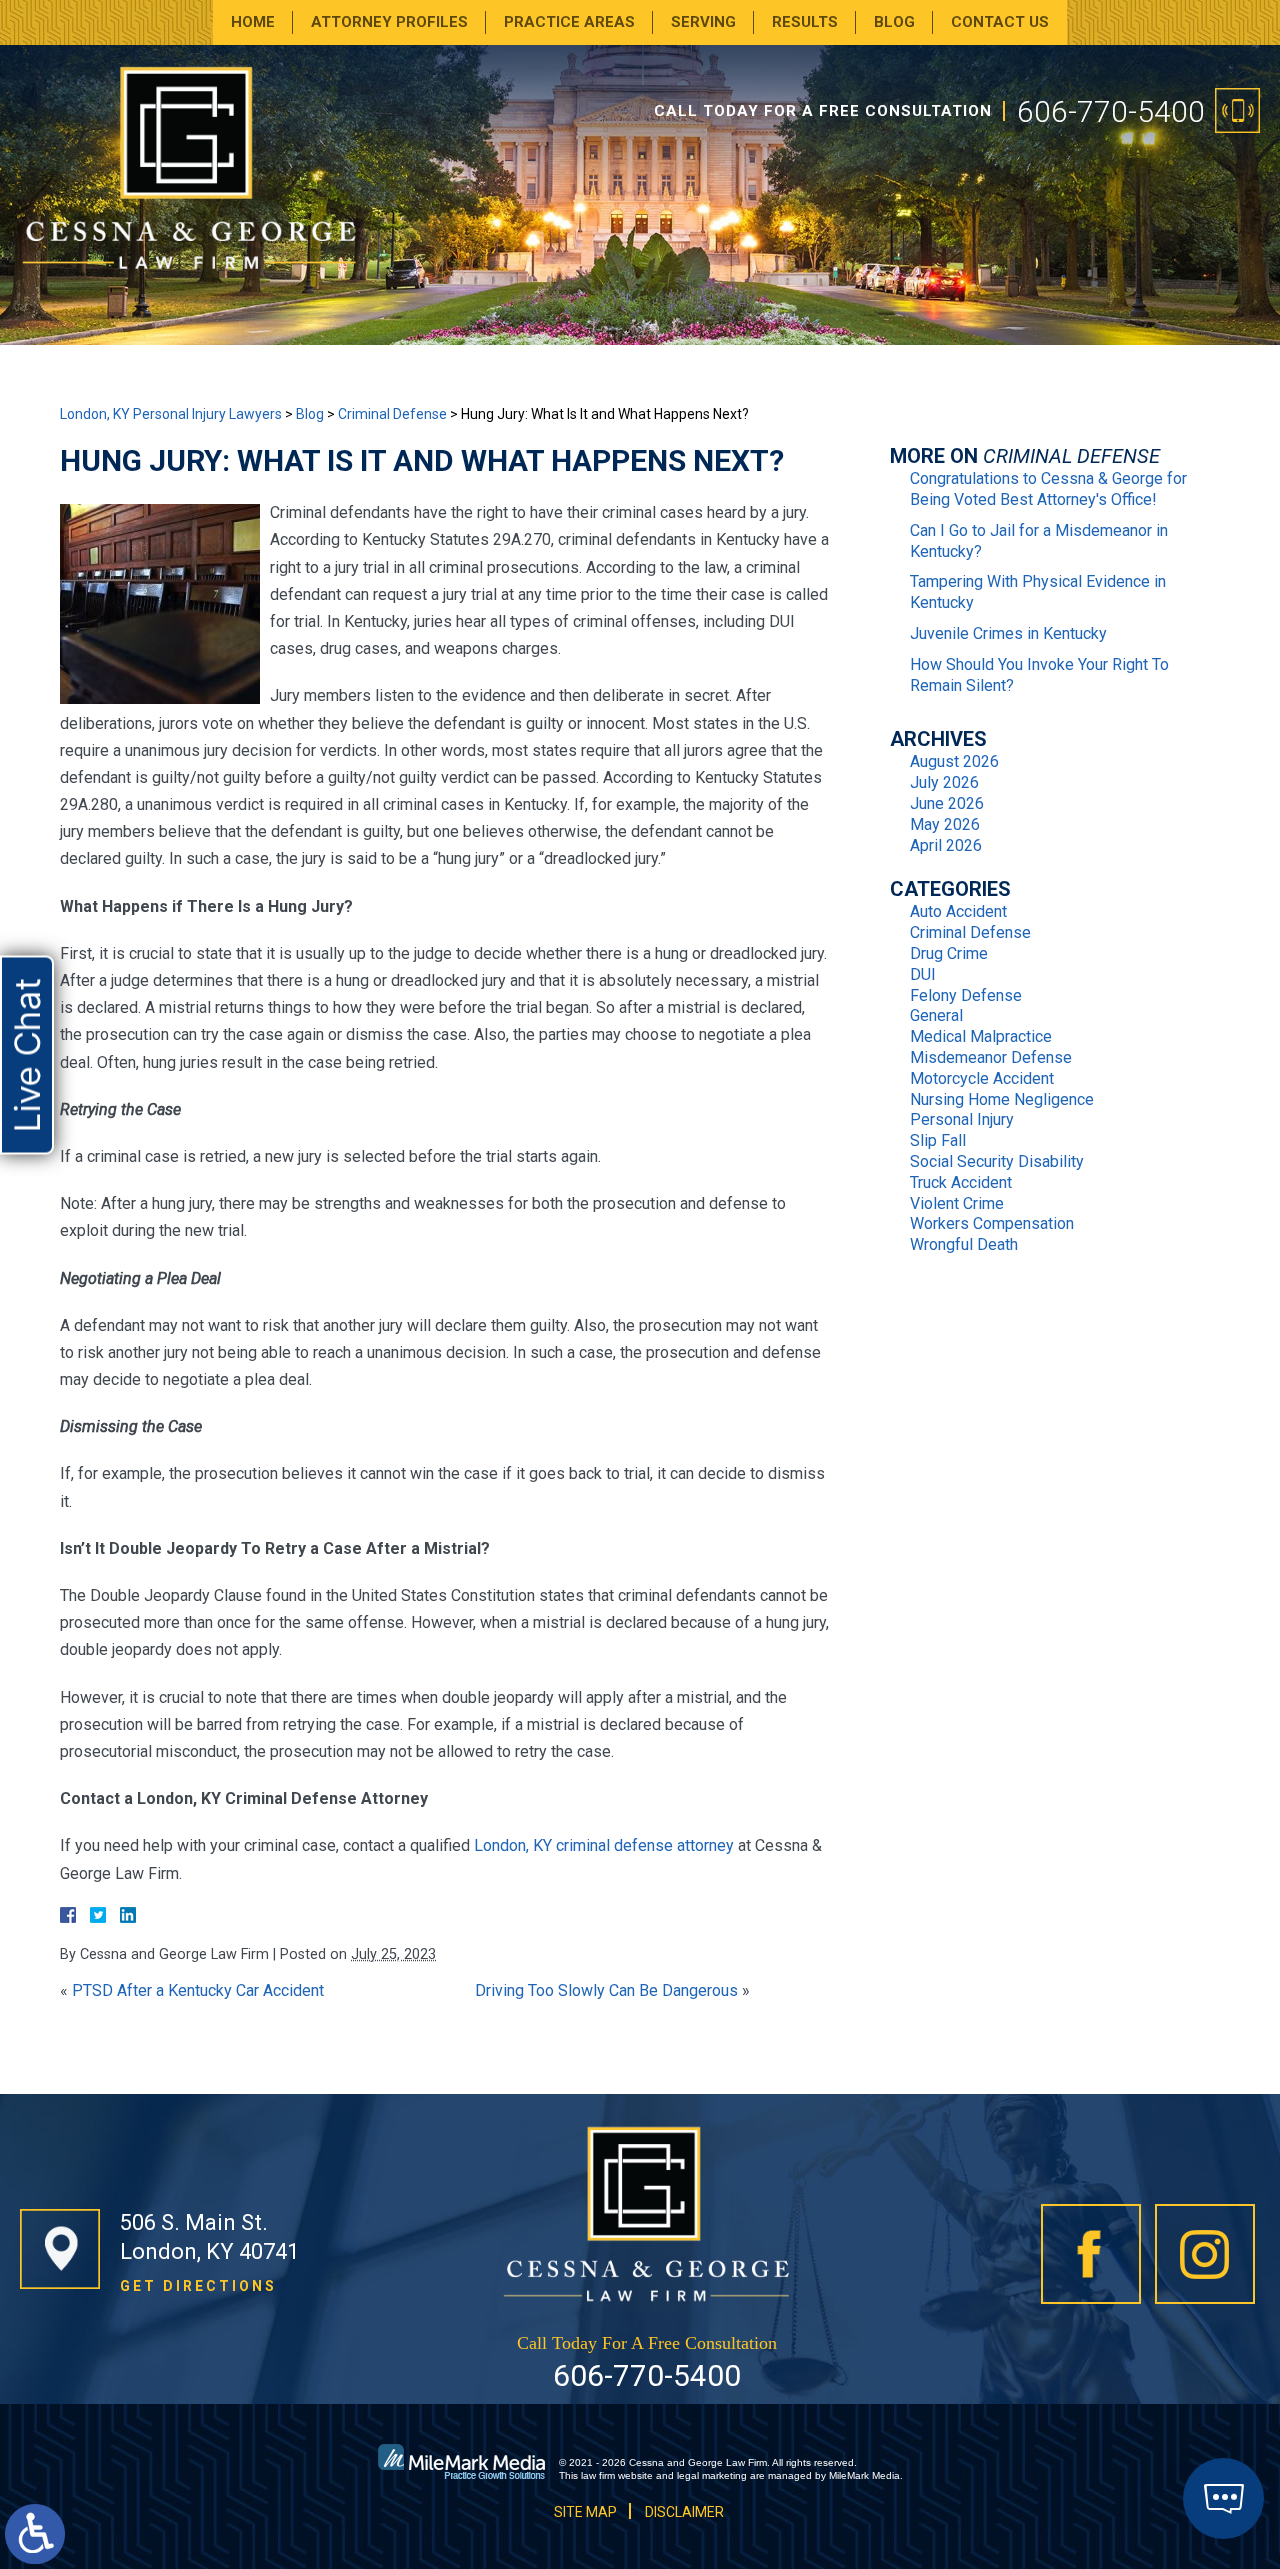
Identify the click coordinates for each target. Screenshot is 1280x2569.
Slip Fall (938, 1140)
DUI (923, 974)
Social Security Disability (997, 1161)
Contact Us (1000, 22)
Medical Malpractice (981, 1036)
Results (805, 22)
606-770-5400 (1111, 111)
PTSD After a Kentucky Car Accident (198, 1990)
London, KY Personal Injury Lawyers (171, 414)
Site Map (585, 2512)
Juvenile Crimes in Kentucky (1008, 633)
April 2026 (946, 845)
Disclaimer (684, 2512)
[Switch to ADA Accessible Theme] (35, 2534)
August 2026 (954, 761)
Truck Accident (961, 1182)
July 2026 (944, 782)
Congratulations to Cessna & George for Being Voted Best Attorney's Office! (1048, 489)
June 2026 (947, 803)
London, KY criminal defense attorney (604, 1845)
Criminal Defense (392, 414)
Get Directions (198, 2286)
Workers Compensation (992, 1223)
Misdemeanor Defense (991, 1057)
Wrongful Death (964, 1244)
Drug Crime (949, 953)
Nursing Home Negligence (1002, 1099)
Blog (894, 22)
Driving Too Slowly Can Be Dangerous (606, 1990)
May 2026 (945, 824)
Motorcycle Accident (982, 1078)
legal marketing (712, 2475)
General (936, 1015)
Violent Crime (957, 1203)
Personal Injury (962, 1119)
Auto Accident (958, 911)
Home (253, 22)
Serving (703, 22)
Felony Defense (966, 995)
